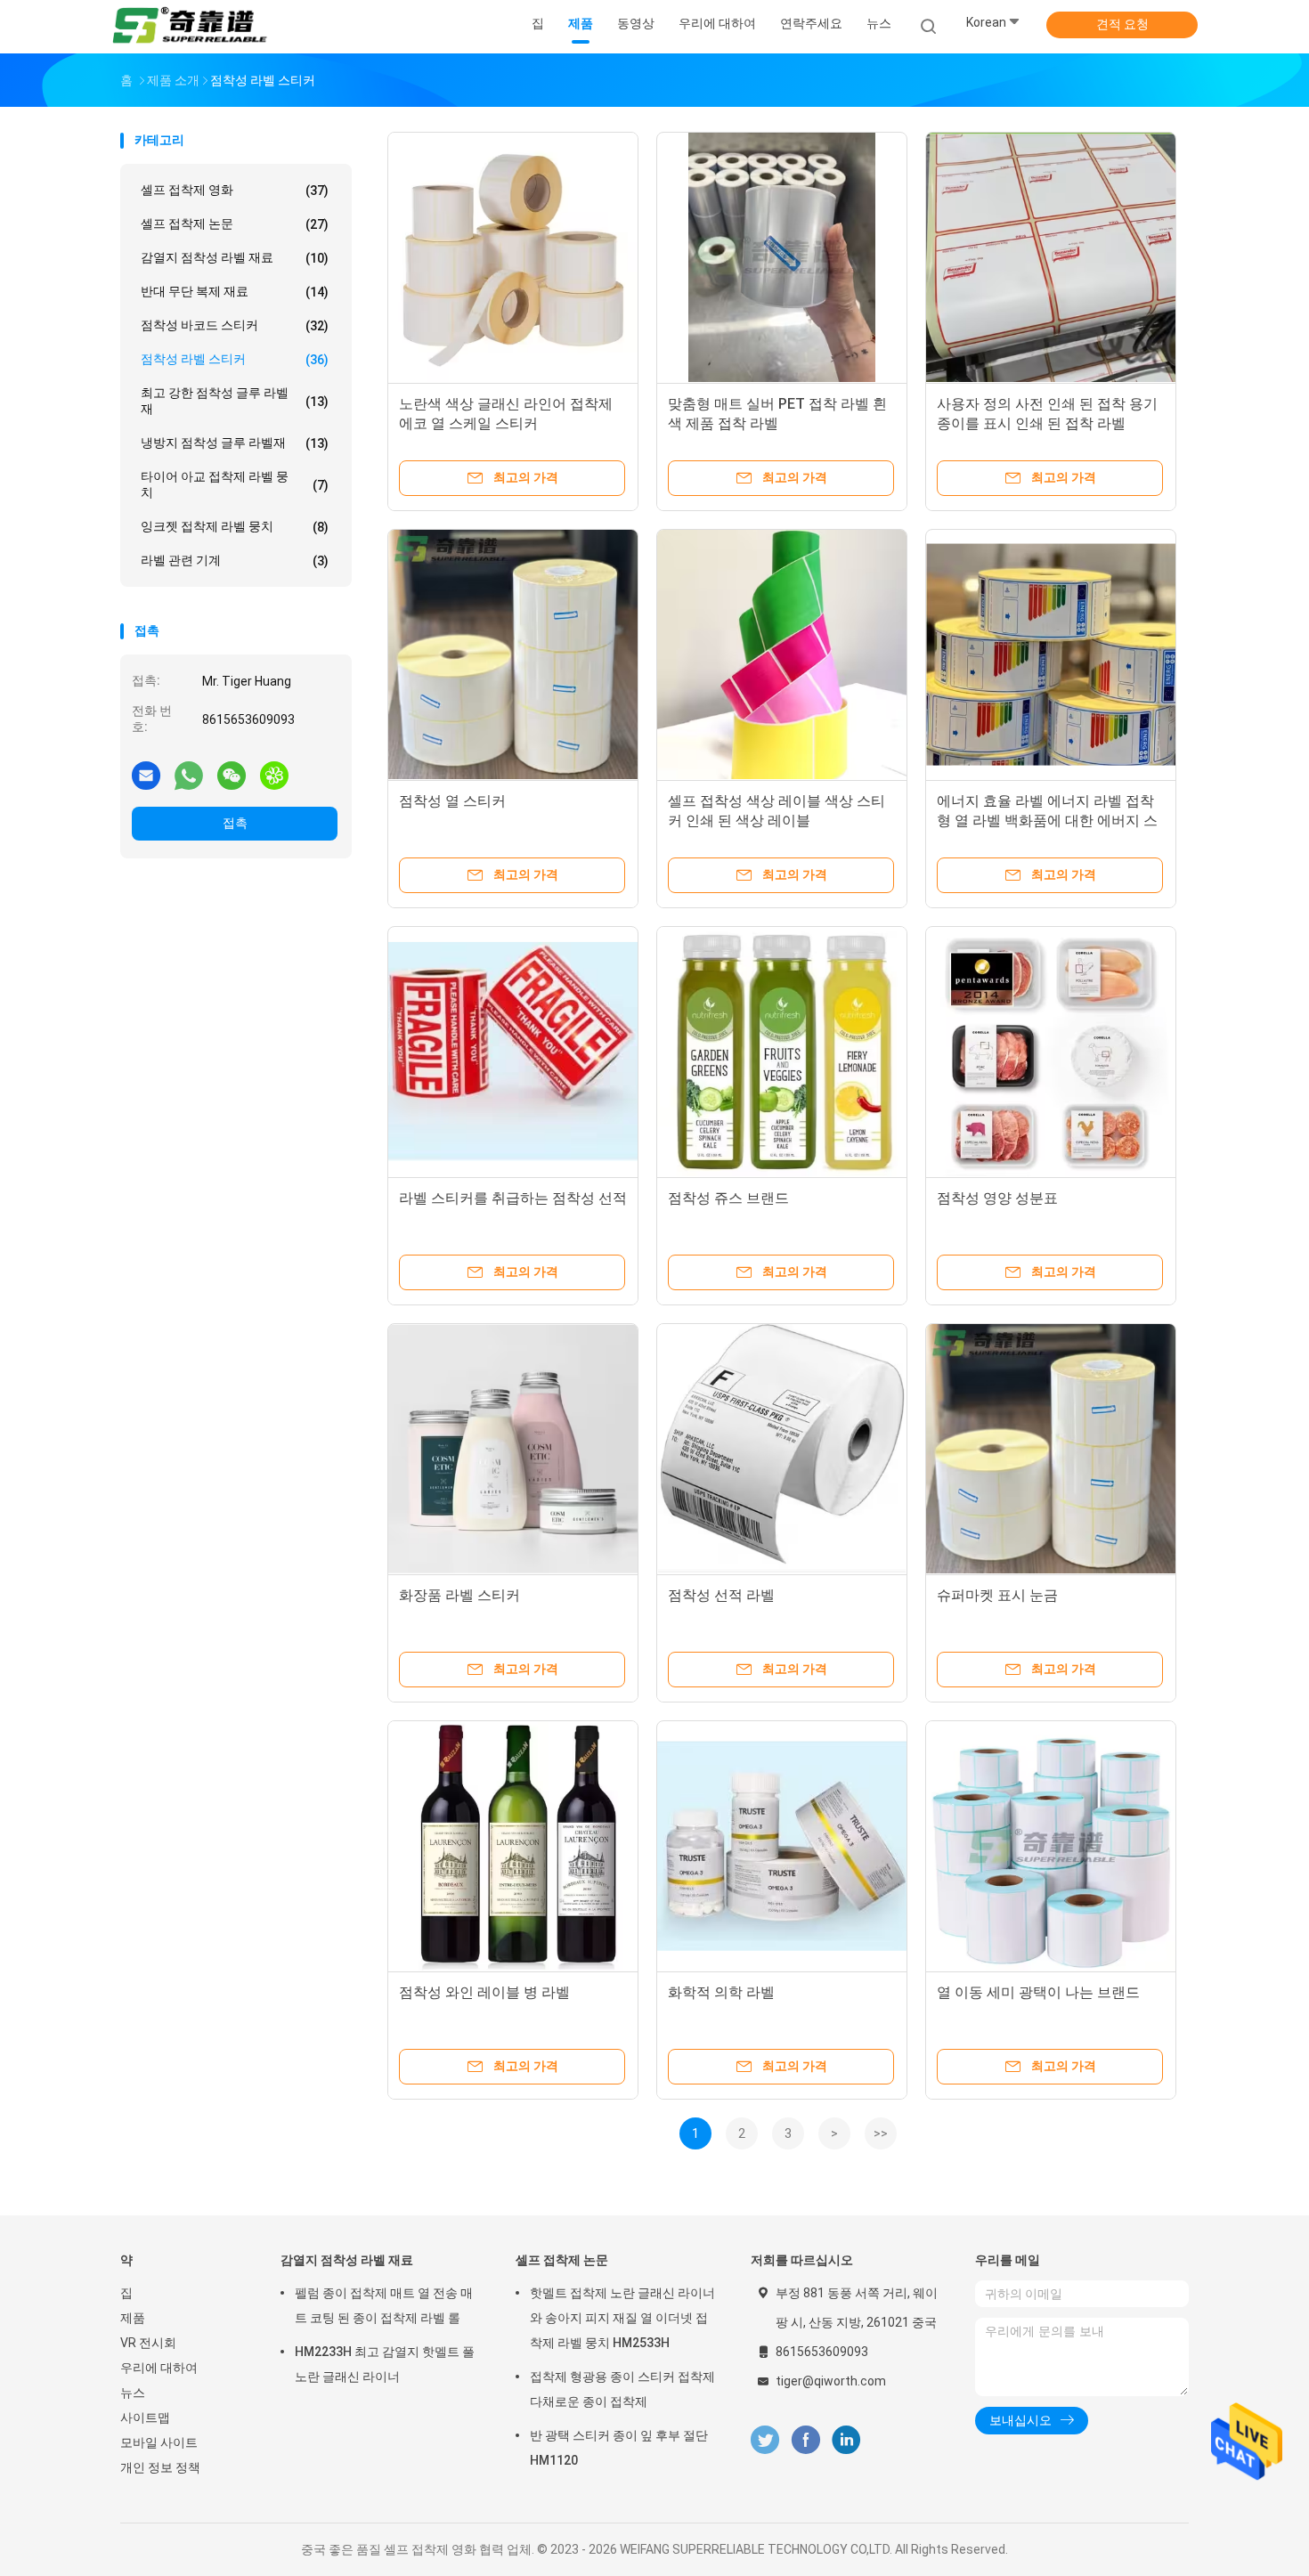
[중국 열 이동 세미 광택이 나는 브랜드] (1051, 1846)
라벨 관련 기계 (235, 561)
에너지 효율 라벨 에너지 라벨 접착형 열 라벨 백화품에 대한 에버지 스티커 (1047, 821)
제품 (133, 2318)
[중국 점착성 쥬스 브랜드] (782, 1052)
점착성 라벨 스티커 (235, 359)
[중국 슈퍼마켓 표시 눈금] (1051, 1449)
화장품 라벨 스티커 (459, 1595)
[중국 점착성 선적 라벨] (782, 1449)
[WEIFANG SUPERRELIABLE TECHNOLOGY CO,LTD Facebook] (805, 2440)
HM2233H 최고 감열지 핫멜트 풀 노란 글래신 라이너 (385, 2364)
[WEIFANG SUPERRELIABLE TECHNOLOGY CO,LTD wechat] (232, 775)
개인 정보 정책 (160, 2467)
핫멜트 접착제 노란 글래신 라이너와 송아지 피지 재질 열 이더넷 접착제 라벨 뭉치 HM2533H (622, 2318)
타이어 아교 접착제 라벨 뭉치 (235, 484)
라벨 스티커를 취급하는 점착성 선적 (513, 1198)
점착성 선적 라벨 (721, 1595)
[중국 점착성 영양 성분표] (1051, 1052)
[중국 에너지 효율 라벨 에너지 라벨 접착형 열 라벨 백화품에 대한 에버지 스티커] (1051, 654)
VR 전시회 (148, 2343)
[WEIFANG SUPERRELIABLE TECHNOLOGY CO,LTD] (190, 27)
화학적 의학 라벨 (721, 1992)
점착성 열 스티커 (452, 801)
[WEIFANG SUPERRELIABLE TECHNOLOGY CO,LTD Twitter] (765, 2440)
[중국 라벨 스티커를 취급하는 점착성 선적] (513, 1052)
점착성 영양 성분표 (997, 1198)
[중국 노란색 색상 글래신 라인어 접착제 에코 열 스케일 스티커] (513, 257)
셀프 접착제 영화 (235, 190)
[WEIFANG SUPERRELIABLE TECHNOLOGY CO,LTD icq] (274, 775)
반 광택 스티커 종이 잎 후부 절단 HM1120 (619, 2448)
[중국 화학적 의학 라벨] (782, 1846)
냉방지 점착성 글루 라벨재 (235, 443)
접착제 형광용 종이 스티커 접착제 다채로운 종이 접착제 (622, 2389)
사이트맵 (145, 2418)
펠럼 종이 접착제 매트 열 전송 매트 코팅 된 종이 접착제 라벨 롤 (384, 2305)
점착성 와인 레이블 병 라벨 (484, 1992)
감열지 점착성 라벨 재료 (235, 258)
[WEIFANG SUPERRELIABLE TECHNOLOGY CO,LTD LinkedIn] (846, 2440)
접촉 (235, 823)
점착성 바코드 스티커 (235, 325)
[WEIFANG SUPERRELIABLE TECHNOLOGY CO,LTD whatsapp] (189, 775)
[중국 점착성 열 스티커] (513, 654)
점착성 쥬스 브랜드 (728, 1198)
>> (881, 2133)
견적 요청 (1122, 24)
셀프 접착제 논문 (235, 224)
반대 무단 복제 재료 (235, 292)
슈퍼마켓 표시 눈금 (997, 1595)
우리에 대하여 (159, 2368)
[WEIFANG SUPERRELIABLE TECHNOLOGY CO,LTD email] (146, 775)
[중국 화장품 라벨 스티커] (513, 1449)
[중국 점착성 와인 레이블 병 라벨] (513, 1846)
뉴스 (133, 2393)
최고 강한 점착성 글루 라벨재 (235, 401)
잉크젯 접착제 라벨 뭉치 (235, 527)
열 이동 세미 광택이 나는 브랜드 (1038, 1992)
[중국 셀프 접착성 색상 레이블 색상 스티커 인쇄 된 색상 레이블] (782, 654)
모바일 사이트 (159, 2442)
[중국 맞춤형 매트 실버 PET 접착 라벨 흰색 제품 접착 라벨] (782, 257)
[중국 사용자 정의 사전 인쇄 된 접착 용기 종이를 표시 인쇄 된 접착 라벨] (1051, 257)
